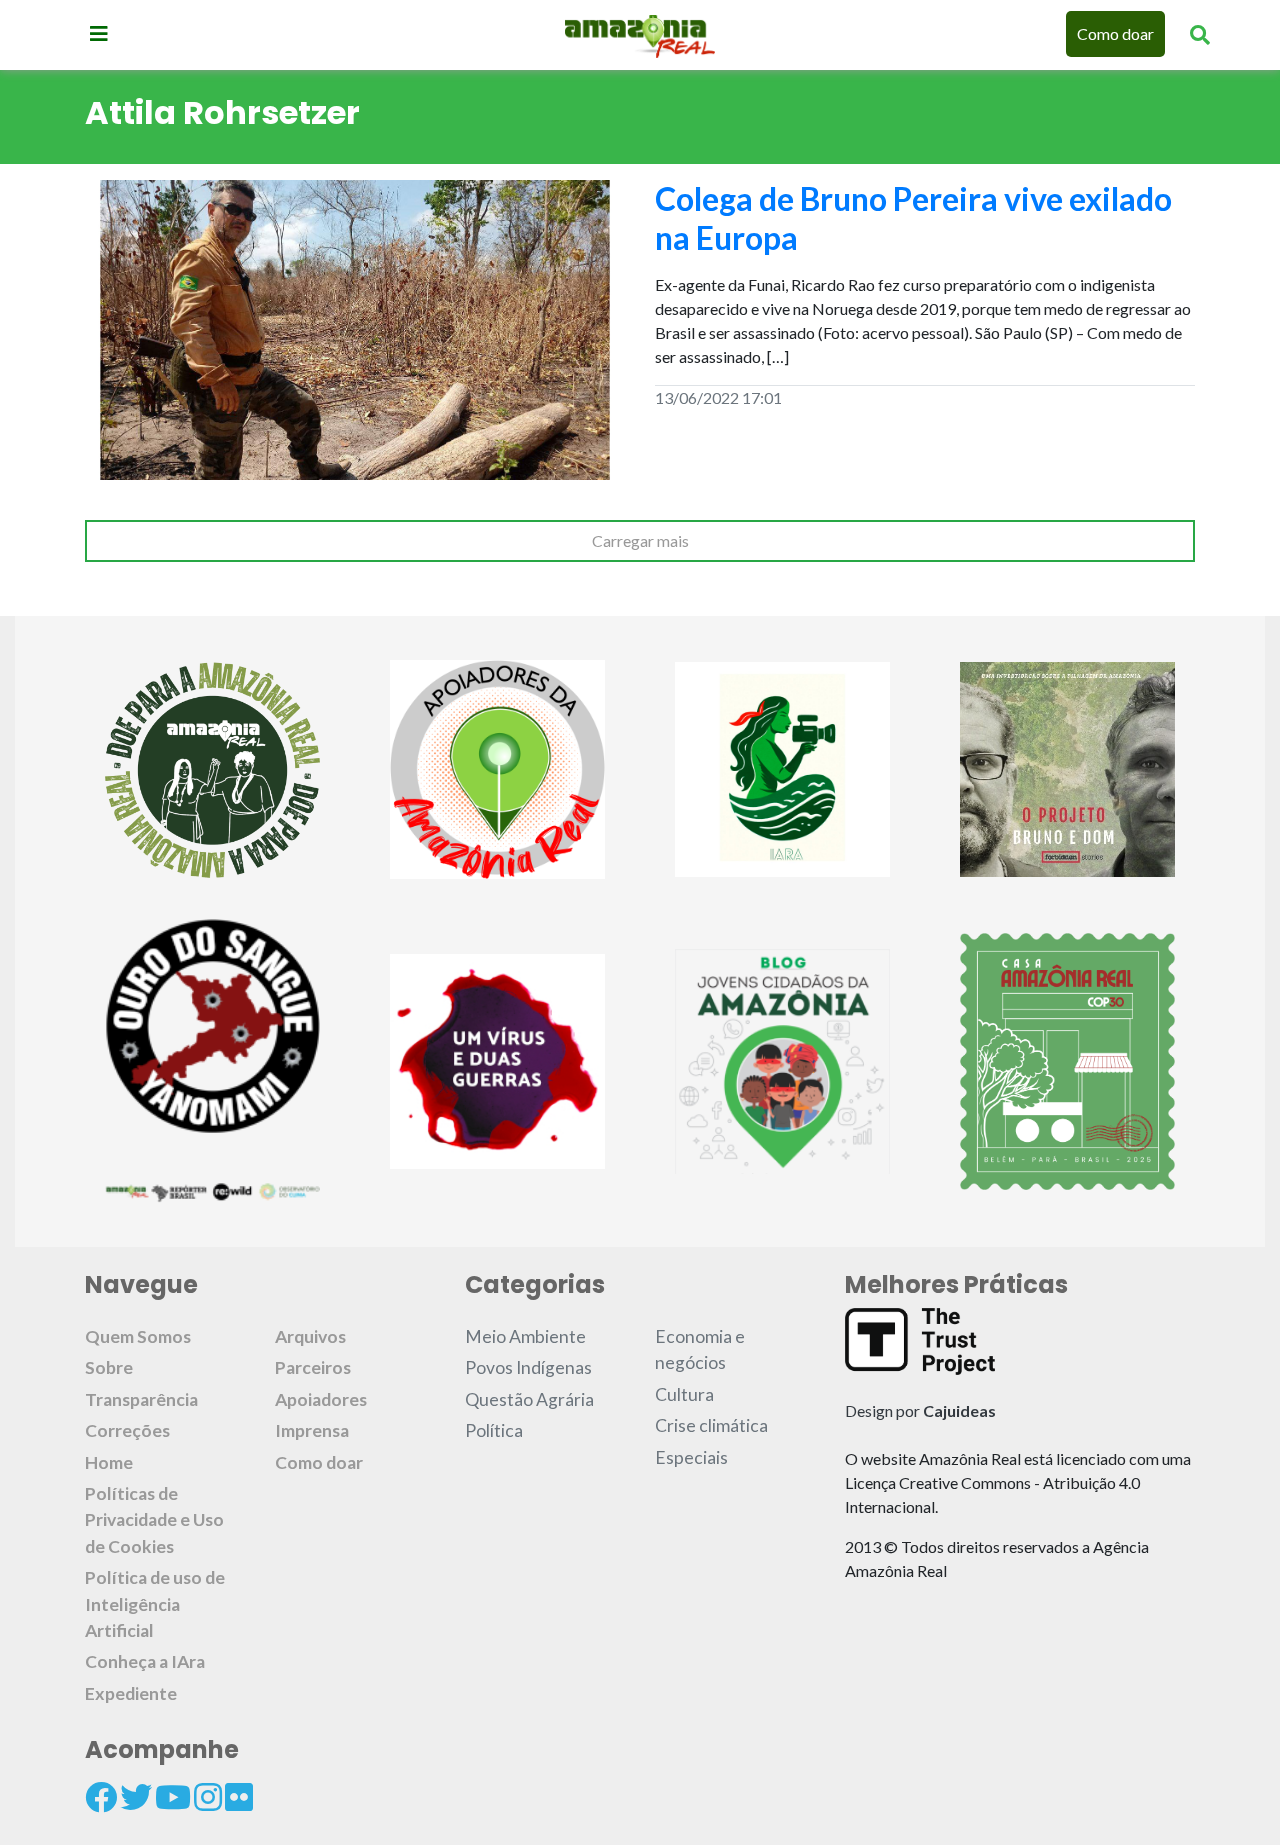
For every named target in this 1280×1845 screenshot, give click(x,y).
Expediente (131, 1693)
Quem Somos (138, 1336)
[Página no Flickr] (239, 1797)
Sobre (109, 1367)
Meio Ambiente (525, 1336)
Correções (127, 1430)
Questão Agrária (529, 1399)
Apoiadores (321, 1399)
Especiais (691, 1457)
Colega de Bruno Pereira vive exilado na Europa (913, 217)
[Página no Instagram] (208, 1797)
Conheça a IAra (145, 1661)
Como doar (1115, 33)
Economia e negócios (700, 1349)
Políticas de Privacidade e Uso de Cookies (154, 1520)
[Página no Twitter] (136, 1797)
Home (109, 1462)
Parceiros (313, 1367)
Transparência (141, 1399)
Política (494, 1430)
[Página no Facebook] (101, 1797)
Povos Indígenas (528, 1367)
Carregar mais (640, 540)
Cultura (684, 1394)
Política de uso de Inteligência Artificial (155, 1604)
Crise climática (711, 1425)
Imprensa (312, 1430)
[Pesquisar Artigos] (1200, 34)
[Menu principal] (99, 33)
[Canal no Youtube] (173, 1797)
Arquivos (310, 1336)
